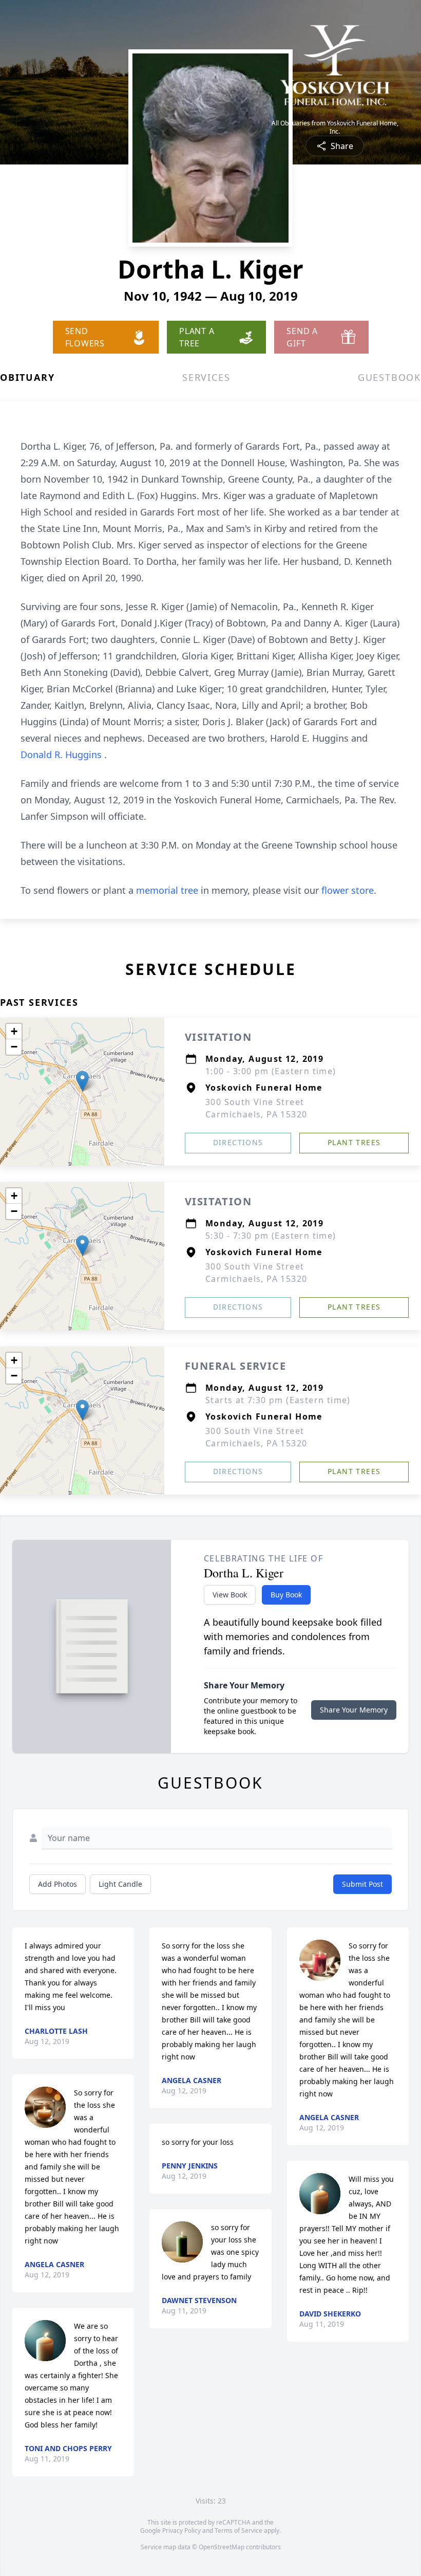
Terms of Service (238, 2531)
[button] (82, 1081)
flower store (348, 890)
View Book (230, 1595)
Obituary (27, 377)
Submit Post (362, 1884)
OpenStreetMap (222, 2547)
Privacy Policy (181, 2531)
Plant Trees (354, 1142)
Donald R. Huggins (62, 755)
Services (206, 377)
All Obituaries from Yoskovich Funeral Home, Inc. (335, 127)
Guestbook (389, 377)
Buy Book (286, 1595)
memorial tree (167, 890)
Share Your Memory (354, 1710)
